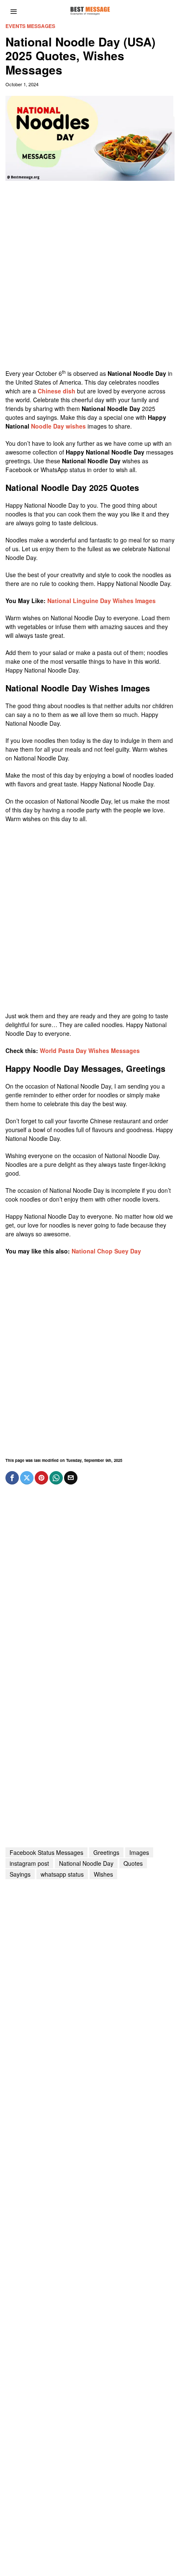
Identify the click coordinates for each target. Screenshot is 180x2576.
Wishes (103, 1874)
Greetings (106, 1852)
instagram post (29, 1863)
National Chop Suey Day (106, 1251)
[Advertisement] (90, 279)
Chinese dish (57, 391)
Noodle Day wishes (58, 426)
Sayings (20, 1874)
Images (139, 1852)
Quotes (133, 1863)
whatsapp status (62, 1874)
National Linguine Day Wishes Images (102, 601)
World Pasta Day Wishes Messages (90, 1050)
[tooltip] (12, 1478)
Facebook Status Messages (46, 1852)
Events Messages (30, 26)
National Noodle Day (86, 1863)
